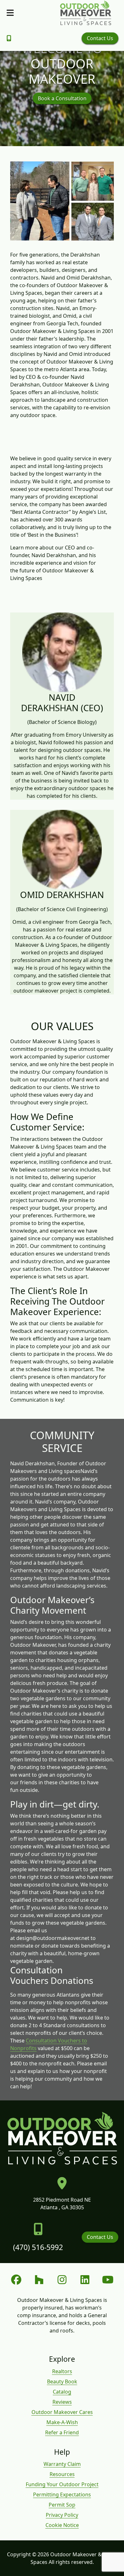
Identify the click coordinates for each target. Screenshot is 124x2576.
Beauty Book (62, 2381)
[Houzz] (39, 2280)
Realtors (62, 2371)
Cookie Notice (62, 2525)
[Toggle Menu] (10, 13)
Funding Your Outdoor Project (62, 2484)
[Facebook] (16, 2280)
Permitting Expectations (62, 2495)
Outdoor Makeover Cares (62, 2412)
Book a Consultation (62, 98)
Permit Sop (62, 2505)
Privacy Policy (62, 2515)
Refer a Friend (62, 2432)
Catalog (62, 2392)
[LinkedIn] (85, 2280)
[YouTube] (108, 2280)
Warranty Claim (62, 2464)
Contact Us (100, 38)
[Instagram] (62, 2280)
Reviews (62, 2402)
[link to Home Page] (86, 13)
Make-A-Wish (62, 2422)
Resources (62, 2474)
